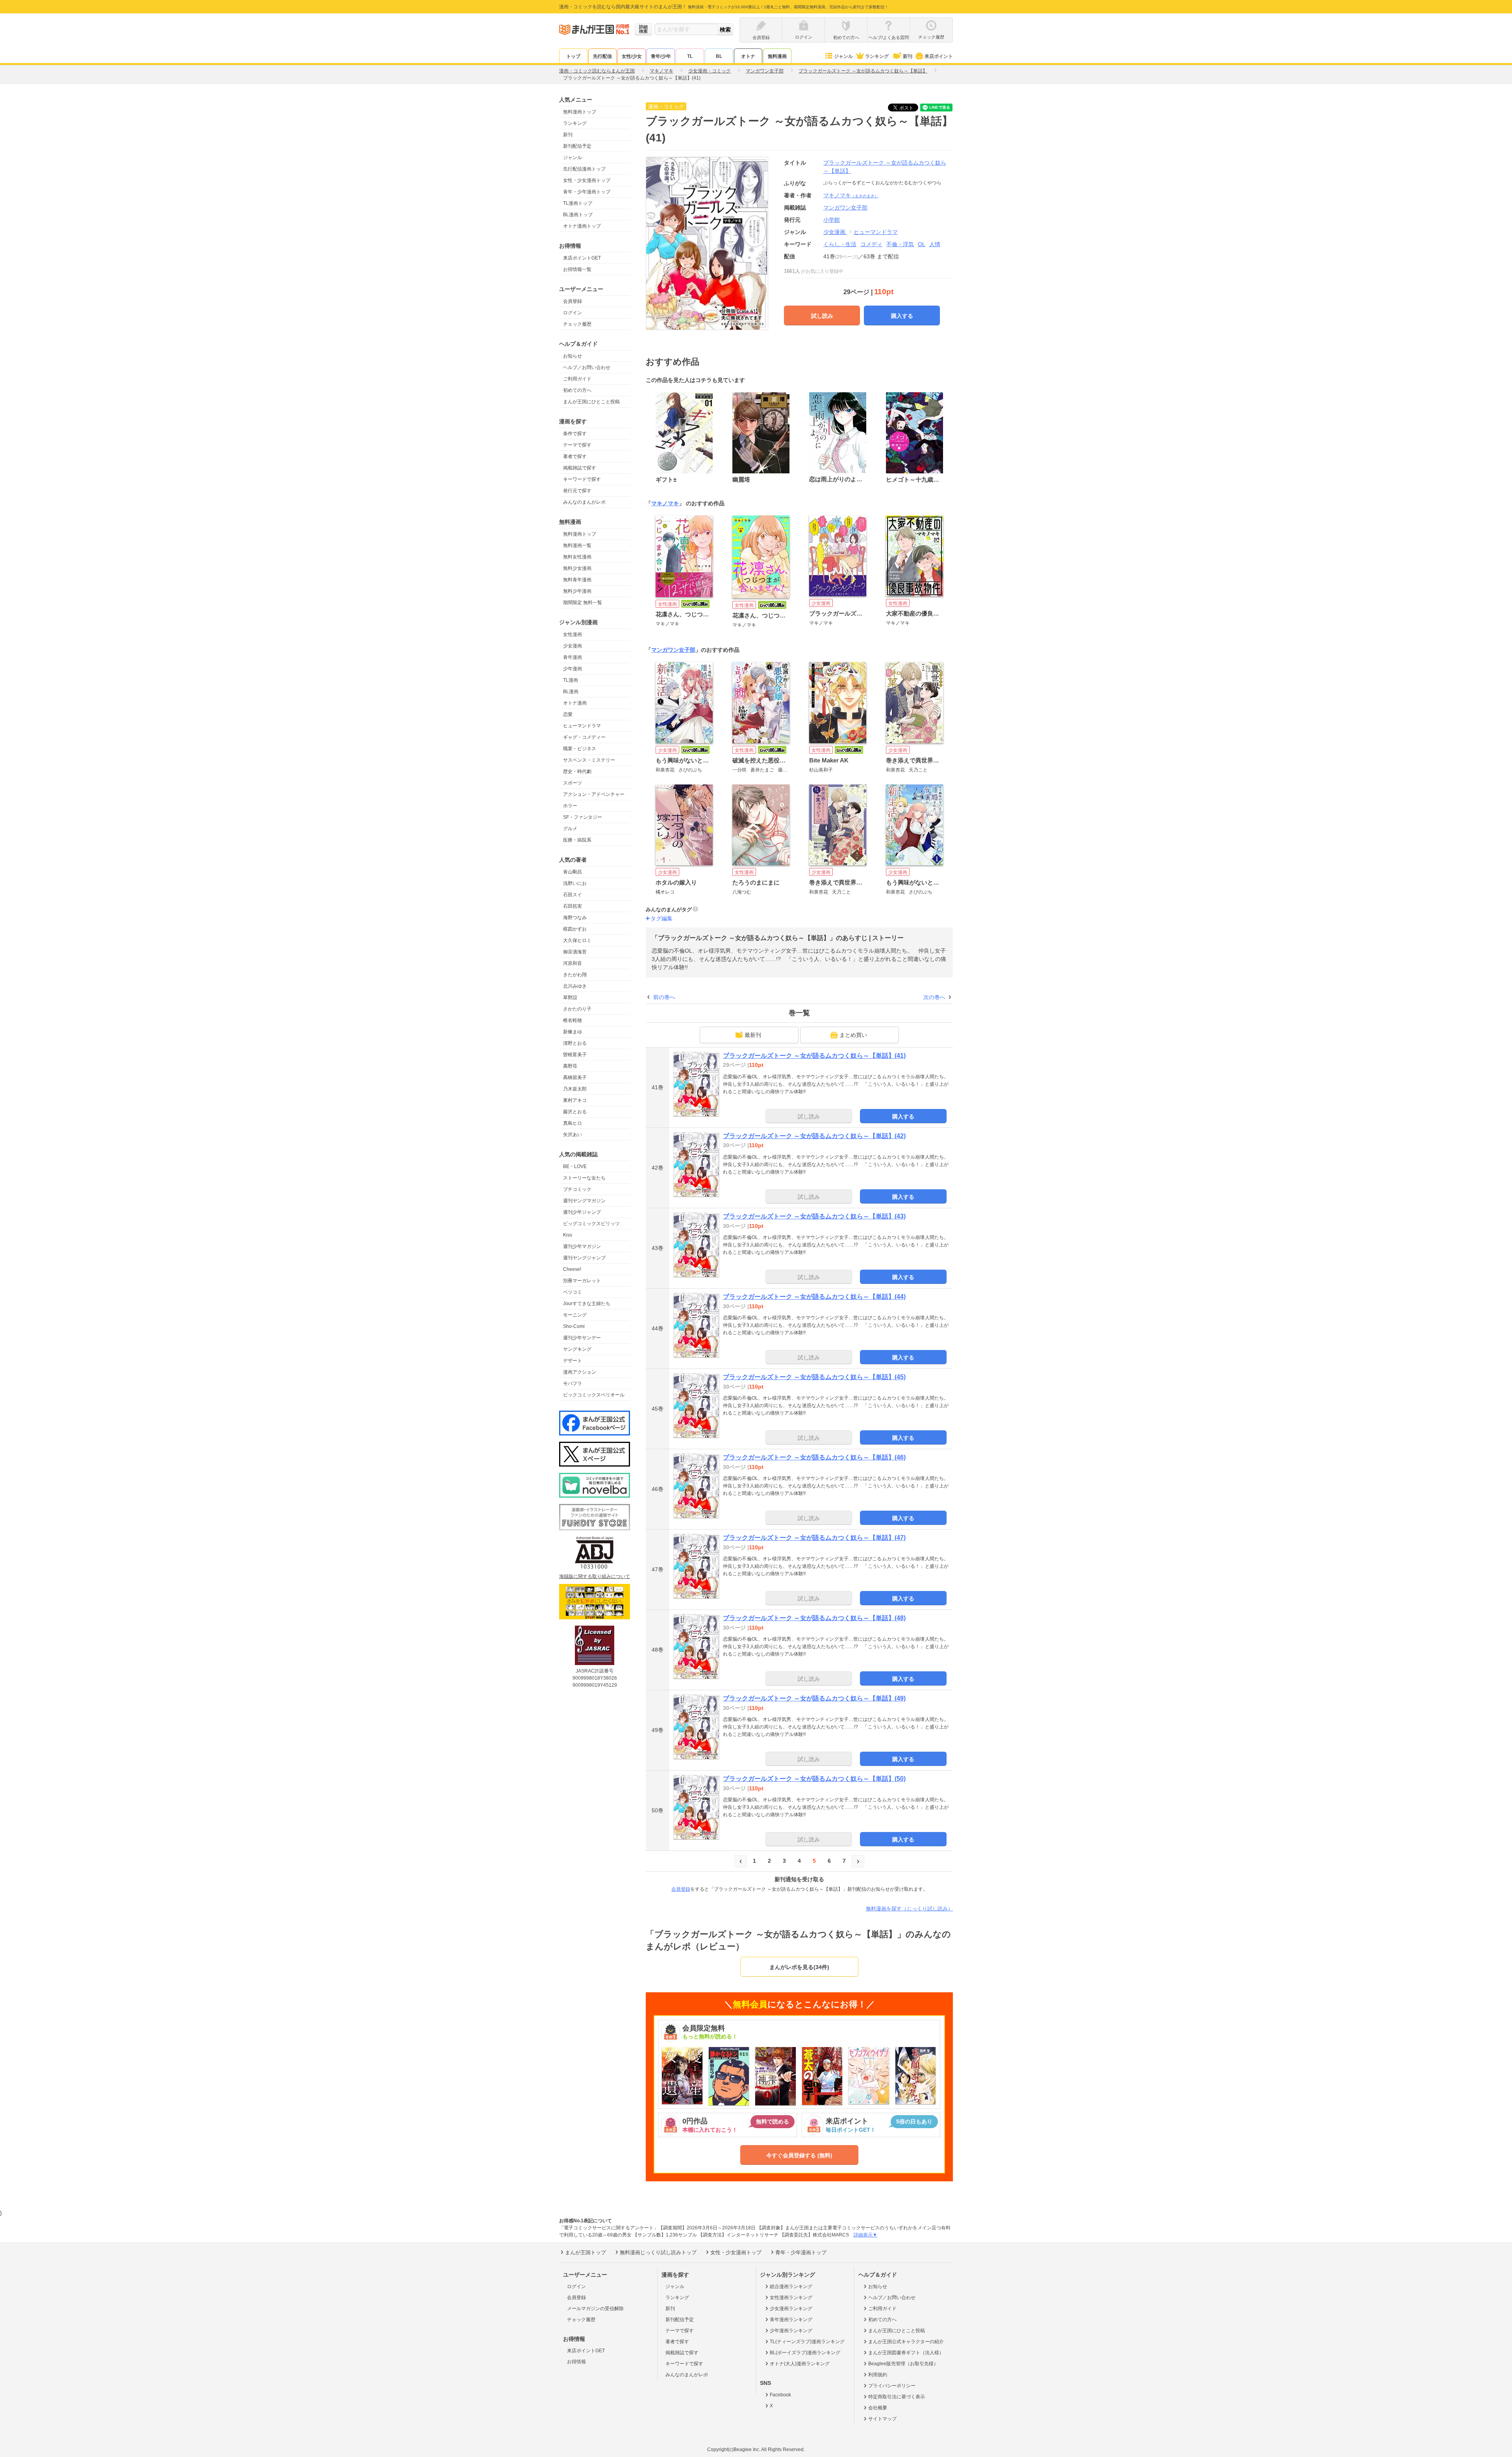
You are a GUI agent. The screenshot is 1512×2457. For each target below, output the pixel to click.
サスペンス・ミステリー (589, 760)
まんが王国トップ (586, 2252)
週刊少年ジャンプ (582, 1212)
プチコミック (577, 1189)
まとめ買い (853, 1035)
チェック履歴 (577, 324)
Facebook (780, 2395)
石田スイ (573, 895)
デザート (573, 1361)
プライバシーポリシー (892, 2386)
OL (922, 244)
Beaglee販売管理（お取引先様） (903, 2364)
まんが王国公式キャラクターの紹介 (906, 2342)
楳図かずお (575, 929)
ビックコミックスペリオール (594, 1395)
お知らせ (573, 356)
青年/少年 (661, 56)
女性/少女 (632, 56)
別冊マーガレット (582, 1281)
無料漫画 (777, 56)
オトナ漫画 (575, 703)
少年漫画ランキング (791, 2331)
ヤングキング (577, 1349)
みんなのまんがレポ (584, 502)
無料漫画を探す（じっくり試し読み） (909, 1909)
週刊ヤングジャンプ (584, 1258)
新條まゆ (573, 1032)
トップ (573, 56)
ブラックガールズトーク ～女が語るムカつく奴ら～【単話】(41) (814, 1056)
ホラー (570, 806)
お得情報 (576, 2362)
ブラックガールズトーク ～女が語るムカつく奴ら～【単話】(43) (814, 1216)
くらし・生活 (840, 244)
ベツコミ (573, 1292)
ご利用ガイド (577, 379)
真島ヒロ (573, 1123)
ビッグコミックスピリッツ (591, 1224)
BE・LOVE (575, 1166)
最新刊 (753, 1035)
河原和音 (573, 963)
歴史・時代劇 (577, 771)
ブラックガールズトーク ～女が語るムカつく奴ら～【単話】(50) (814, 1779)
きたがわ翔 (575, 975)
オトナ (748, 56)
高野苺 (570, 1066)
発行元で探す (577, 491)
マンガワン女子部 (673, 650)
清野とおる (575, 1043)
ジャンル (843, 56)
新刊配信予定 (577, 146)
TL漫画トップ (578, 203)
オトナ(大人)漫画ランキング (800, 2364)
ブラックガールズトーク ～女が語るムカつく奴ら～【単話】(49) (814, 1698)
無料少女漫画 (577, 568)
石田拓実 (573, 906)
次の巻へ (934, 997)
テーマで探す (577, 445)
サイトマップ (882, 2419)
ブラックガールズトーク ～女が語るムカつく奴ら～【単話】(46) (814, 1457)
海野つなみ (575, 918)
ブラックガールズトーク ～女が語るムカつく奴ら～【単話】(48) (814, 1618)
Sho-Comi (574, 1326)
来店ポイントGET (582, 258)
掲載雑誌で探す (580, 468)
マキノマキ (851, 195)
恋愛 (568, 714)
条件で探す (575, 434)
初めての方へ (577, 390)
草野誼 (570, 998)
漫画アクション (580, 1372)
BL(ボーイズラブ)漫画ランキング (805, 2353)
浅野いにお (575, 883)
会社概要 (878, 2408)
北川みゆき (575, 986)
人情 (935, 244)
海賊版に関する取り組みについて (595, 1576)
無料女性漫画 (577, 557)
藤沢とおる (575, 1112)
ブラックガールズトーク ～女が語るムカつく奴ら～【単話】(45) (814, 1377)
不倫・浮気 (900, 244)
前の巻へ (664, 997)
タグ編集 (661, 918)
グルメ (570, 829)
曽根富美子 (575, 1055)
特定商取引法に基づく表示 (897, 2397)
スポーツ (573, 783)
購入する (902, 316)
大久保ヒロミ (577, 940)
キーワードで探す (582, 479)
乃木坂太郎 (575, 1089)
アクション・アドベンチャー (594, 794)
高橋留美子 (575, 1077)
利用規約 (878, 2375)
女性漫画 (573, 634)
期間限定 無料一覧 (583, 603)
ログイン (573, 313)
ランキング (877, 56)
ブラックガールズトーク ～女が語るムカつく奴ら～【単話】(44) (814, 1297)
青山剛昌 (573, 872)
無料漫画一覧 (577, 545)
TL (690, 56)
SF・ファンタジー (583, 817)
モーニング (575, 1315)
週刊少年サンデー (582, 1338)
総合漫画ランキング (791, 2286)
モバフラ (573, 1383)
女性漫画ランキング (791, 2298)
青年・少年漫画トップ (587, 192)
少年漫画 (573, 669)
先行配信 (602, 56)
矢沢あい (573, 1135)
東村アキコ (575, 1100)
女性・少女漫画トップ (587, 180)
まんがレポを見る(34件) (799, 1967)
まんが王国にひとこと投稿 (591, 402)
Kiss (568, 1235)
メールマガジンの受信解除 (595, 2309)
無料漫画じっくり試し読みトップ (658, 2252)
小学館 (832, 220)
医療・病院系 (577, 840)
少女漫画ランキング (791, 2309)
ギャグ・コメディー (584, 737)
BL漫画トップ (578, 215)
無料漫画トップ (580, 112)
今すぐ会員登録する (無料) (799, 2155)
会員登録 (573, 301)
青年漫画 (573, 657)
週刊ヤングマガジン (584, 1201)
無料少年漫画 (577, 591)
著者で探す (575, 456)
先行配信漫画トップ (584, 169)
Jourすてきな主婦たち (587, 1304)
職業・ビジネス (580, 749)
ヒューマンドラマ (582, 726)
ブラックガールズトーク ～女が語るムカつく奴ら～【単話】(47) (814, 1538)
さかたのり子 (577, 1009)
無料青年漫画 (577, 580)
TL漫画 (571, 680)
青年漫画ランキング (791, 2320)
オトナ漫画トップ (582, 226)
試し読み (822, 316)
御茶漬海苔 (575, 952)
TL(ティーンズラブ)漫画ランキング (807, 2342)
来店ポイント (939, 56)
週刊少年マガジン (582, 1246)
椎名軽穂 (573, 1020)
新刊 (908, 56)
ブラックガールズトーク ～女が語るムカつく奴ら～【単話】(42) (814, 1136)
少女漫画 (573, 646)
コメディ (871, 244)
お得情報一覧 (577, 269)
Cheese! (572, 1269)
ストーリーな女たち (584, 1178)
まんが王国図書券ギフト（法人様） (906, 2353)
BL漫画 (571, 692)
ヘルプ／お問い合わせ (587, 367)
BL (719, 56)
